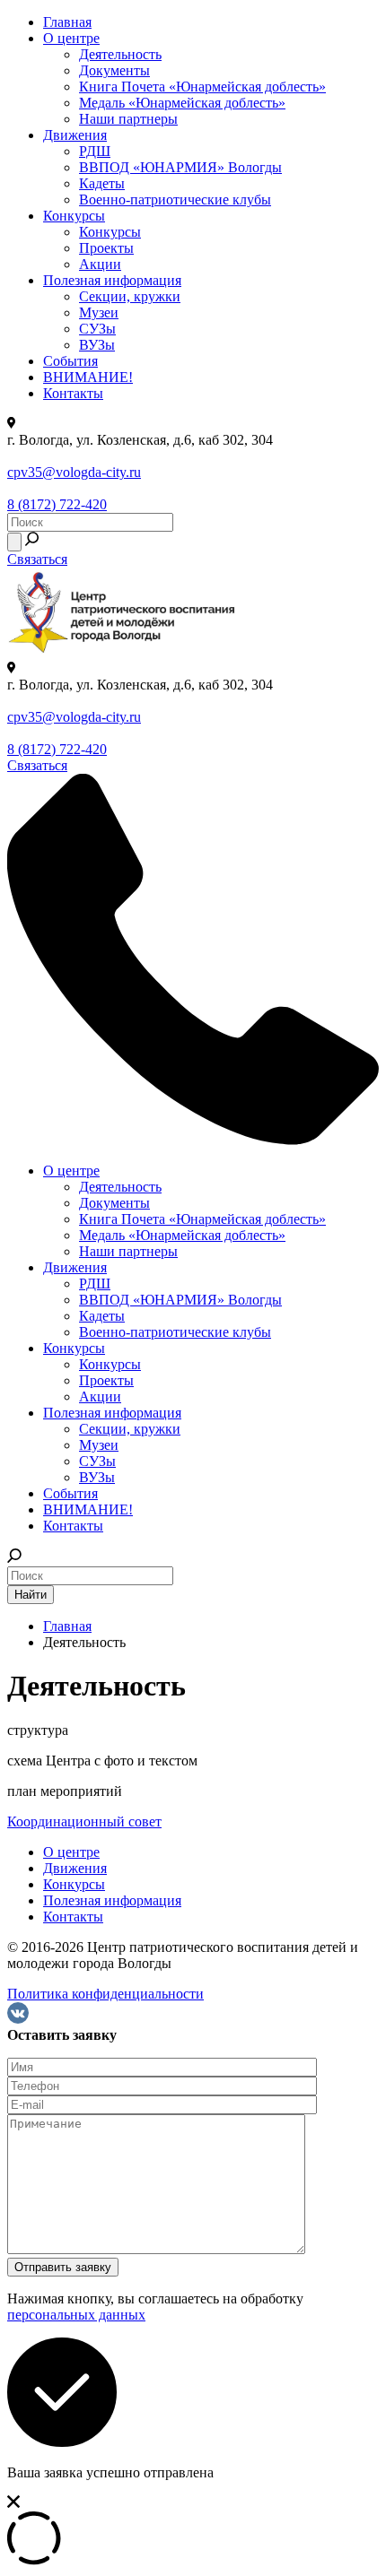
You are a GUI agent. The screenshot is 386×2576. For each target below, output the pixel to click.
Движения (75, 135)
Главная (67, 22)
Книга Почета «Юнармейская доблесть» (202, 87)
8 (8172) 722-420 (57, 504)
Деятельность (120, 54)
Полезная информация (112, 280)
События (70, 361)
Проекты (106, 248)
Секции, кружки (130, 296)
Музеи (99, 312)
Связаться (37, 559)
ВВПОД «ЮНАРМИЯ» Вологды (180, 167)
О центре (71, 38)
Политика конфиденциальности (105, 1994)
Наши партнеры (128, 119)
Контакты (73, 393)
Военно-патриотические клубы (175, 199)
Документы (114, 70)
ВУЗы (97, 345)
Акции (100, 264)
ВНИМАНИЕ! (88, 377)
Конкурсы (74, 216)
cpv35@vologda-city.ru (74, 472)
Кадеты (102, 183)
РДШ (95, 151)
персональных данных (76, 2315)
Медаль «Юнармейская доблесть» (182, 103)
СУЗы (97, 329)
